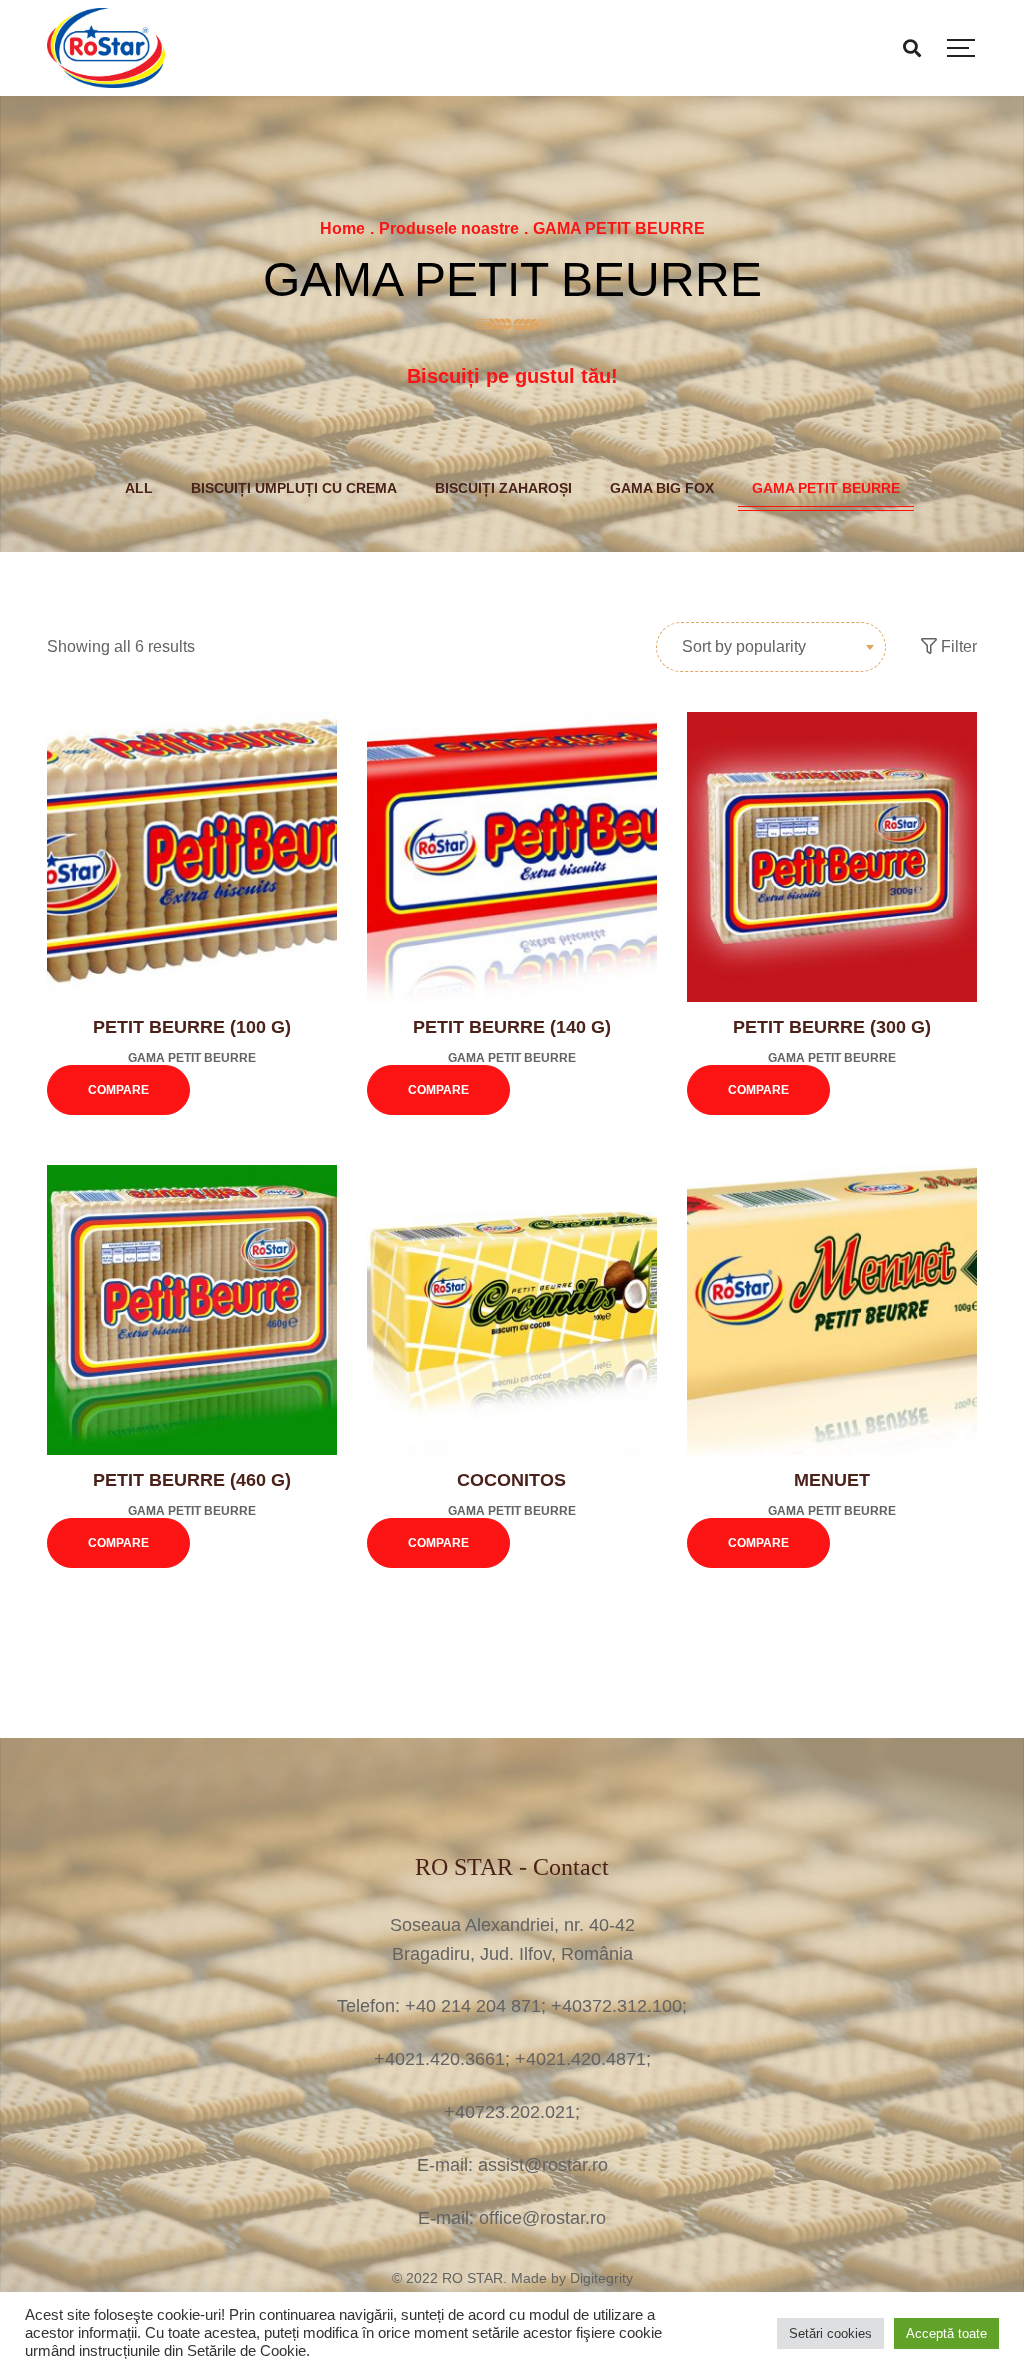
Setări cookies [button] (830, 2333)
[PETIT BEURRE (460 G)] (192, 1310)
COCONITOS (511, 1480)
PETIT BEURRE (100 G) (192, 1027)
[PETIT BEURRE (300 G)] (832, 857)
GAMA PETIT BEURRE (826, 488)
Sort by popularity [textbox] (744, 646)
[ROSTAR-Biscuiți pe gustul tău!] (106, 48)
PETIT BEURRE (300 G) (832, 1027)
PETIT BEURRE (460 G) (192, 1480)
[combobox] (771, 647)
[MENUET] (832, 1310)
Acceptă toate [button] (946, 2333)
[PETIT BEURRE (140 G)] (512, 857)
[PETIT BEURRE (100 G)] (192, 857)
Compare (118, 1090)
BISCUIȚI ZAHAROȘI (503, 488)
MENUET (832, 1480)
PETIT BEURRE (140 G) (512, 1027)
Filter (957, 646)
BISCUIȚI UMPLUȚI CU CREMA (294, 488)
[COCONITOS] (512, 1310)
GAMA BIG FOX (662, 488)
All (139, 488)
